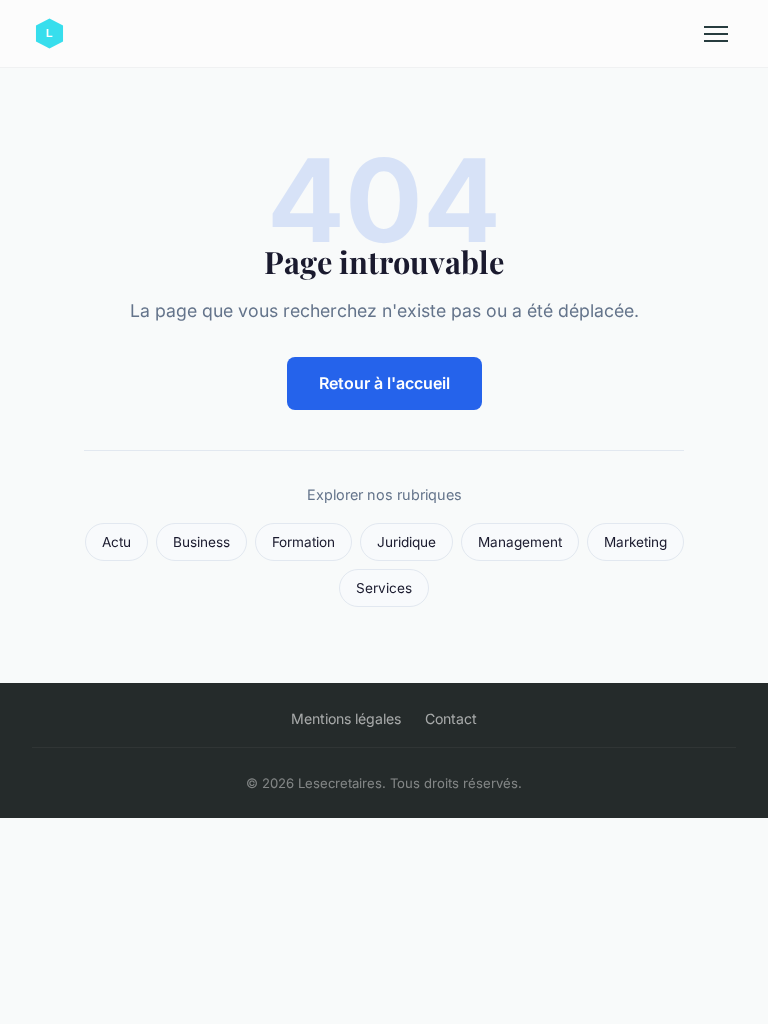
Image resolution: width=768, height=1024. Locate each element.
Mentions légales (346, 718)
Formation (303, 542)
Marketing (635, 542)
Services (384, 588)
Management (520, 542)
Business (201, 542)
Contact (451, 718)
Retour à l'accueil (384, 383)
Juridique (406, 542)
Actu (116, 542)
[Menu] (716, 34)
